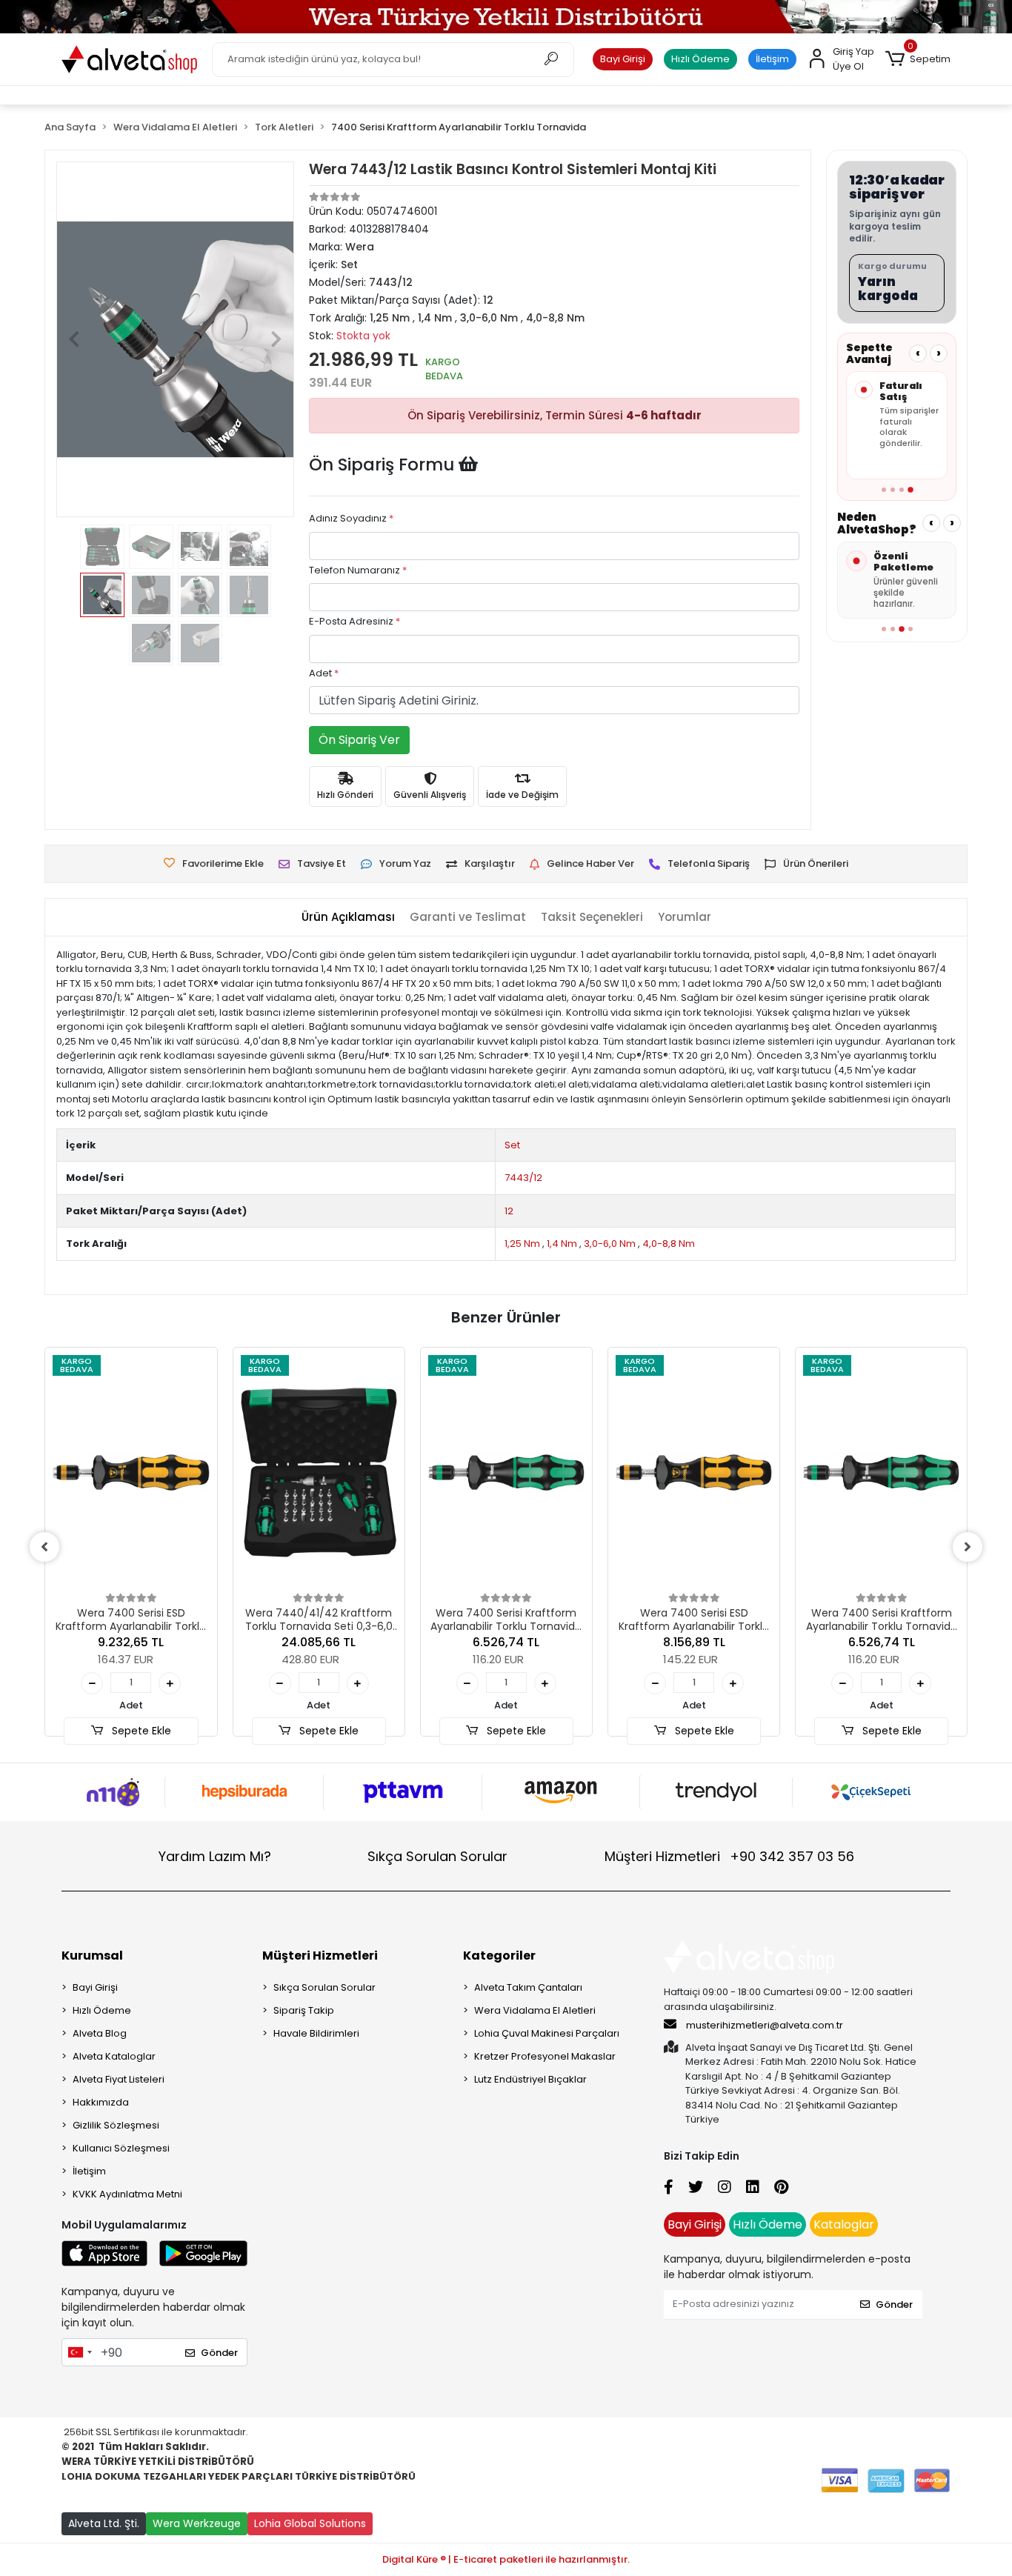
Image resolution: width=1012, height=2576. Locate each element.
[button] (918, 59)
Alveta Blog (100, 2033)
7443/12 (523, 1178)
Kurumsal (92, 1956)
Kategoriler (499, 1956)
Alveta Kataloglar (114, 2056)
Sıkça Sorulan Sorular (437, 1856)
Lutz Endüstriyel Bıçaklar (530, 2079)
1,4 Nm (562, 1244)
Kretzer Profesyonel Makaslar (545, 2056)
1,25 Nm (522, 1244)
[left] (44, 1547)
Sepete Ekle (140, 1731)
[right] (968, 1547)
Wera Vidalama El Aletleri (535, 2010)
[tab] (348, 918)
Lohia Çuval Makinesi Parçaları (547, 2033)
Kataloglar (844, 2224)
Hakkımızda (101, 2102)
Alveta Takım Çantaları (528, 1987)
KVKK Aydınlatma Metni (127, 2194)
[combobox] (79, 2352)
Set (512, 1145)
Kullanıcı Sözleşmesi (121, 2148)
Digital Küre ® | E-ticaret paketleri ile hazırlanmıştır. (506, 2559)
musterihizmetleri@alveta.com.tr (765, 2025)
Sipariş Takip (304, 2010)
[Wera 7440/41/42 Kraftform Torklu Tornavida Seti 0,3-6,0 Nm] (319, 1472)
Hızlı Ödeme (700, 59)
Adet (324, 673)
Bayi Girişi (623, 59)
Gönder (219, 2353)
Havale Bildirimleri (316, 2033)
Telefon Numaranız (358, 570)
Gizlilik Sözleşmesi (116, 2125)
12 (509, 1211)
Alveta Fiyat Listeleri (119, 2079)
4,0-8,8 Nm (669, 1244)
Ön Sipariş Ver (359, 740)
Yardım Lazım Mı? (215, 1856)
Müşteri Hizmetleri (729, 1856)
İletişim (772, 59)
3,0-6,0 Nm (610, 1244)
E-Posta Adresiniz (354, 621)
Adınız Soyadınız (351, 518)
